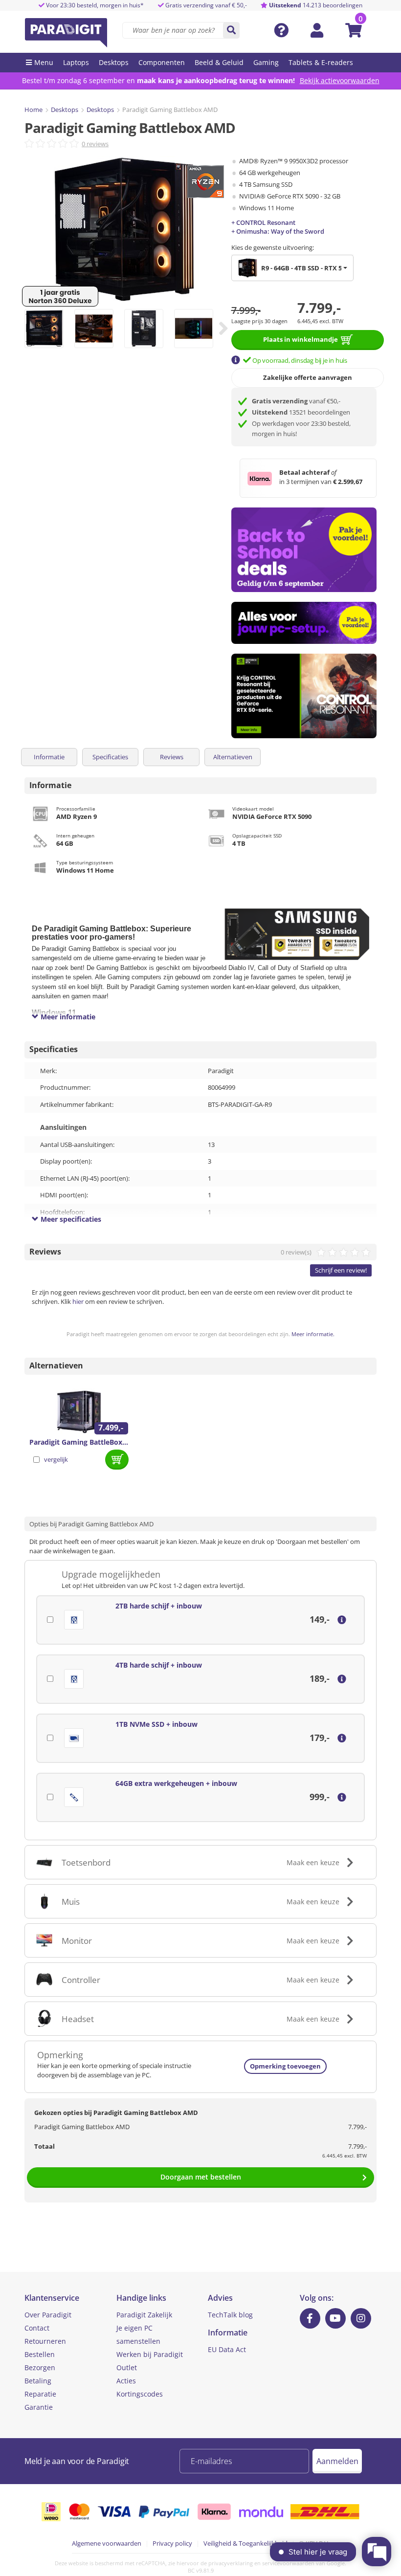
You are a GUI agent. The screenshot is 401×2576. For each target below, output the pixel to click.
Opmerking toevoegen (285, 2066)
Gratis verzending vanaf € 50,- (206, 5)
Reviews (172, 757)
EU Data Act (227, 2349)
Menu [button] (44, 62)
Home (33, 110)
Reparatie (40, 2394)
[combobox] (292, 268)
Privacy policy (172, 2543)
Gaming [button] (266, 62)
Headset (78, 2019)
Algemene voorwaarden (107, 2543)
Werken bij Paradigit (150, 2354)
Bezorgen (40, 2367)
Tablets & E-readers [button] (321, 62)
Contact (37, 2328)
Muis (71, 1902)
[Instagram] (361, 2318)
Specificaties (110, 757)
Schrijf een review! (341, 1270)
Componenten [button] (162, 62)
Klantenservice (52, 2298)
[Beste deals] (304, 623)
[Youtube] (335, 2318)
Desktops (65, 110)
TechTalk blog (230, 2315)
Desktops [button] (114, 62)
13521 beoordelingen (301, 412)
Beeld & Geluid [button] (219, 62)
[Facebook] (310, 2318)
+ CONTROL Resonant (263, 222)
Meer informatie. (313, 1334)
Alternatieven (233, 757)
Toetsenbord (86, 1862)
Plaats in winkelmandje (301, 339)
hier (78, 1301)
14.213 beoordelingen (316, 5)
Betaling (38, 2381)
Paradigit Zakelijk (144, 2315)
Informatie (49, 757)
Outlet (127, 2367)
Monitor (77, 1941)
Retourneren (45, 2341)
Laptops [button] (76, 62)
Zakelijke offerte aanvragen (308, 377)
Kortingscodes (140, 2394)
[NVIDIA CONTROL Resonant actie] (304, 696)
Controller (81, 1980)
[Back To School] (304, 550)
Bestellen (40, 2354)
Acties (126, 2381)
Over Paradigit (48, 2315)
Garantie (39, 2407)
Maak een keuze (313, 1862)
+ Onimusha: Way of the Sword (278, 231)
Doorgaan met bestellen (201, 2177)
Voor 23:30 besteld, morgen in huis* (94, 5)
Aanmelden (337, 2461)
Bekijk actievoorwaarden (340, 80)
